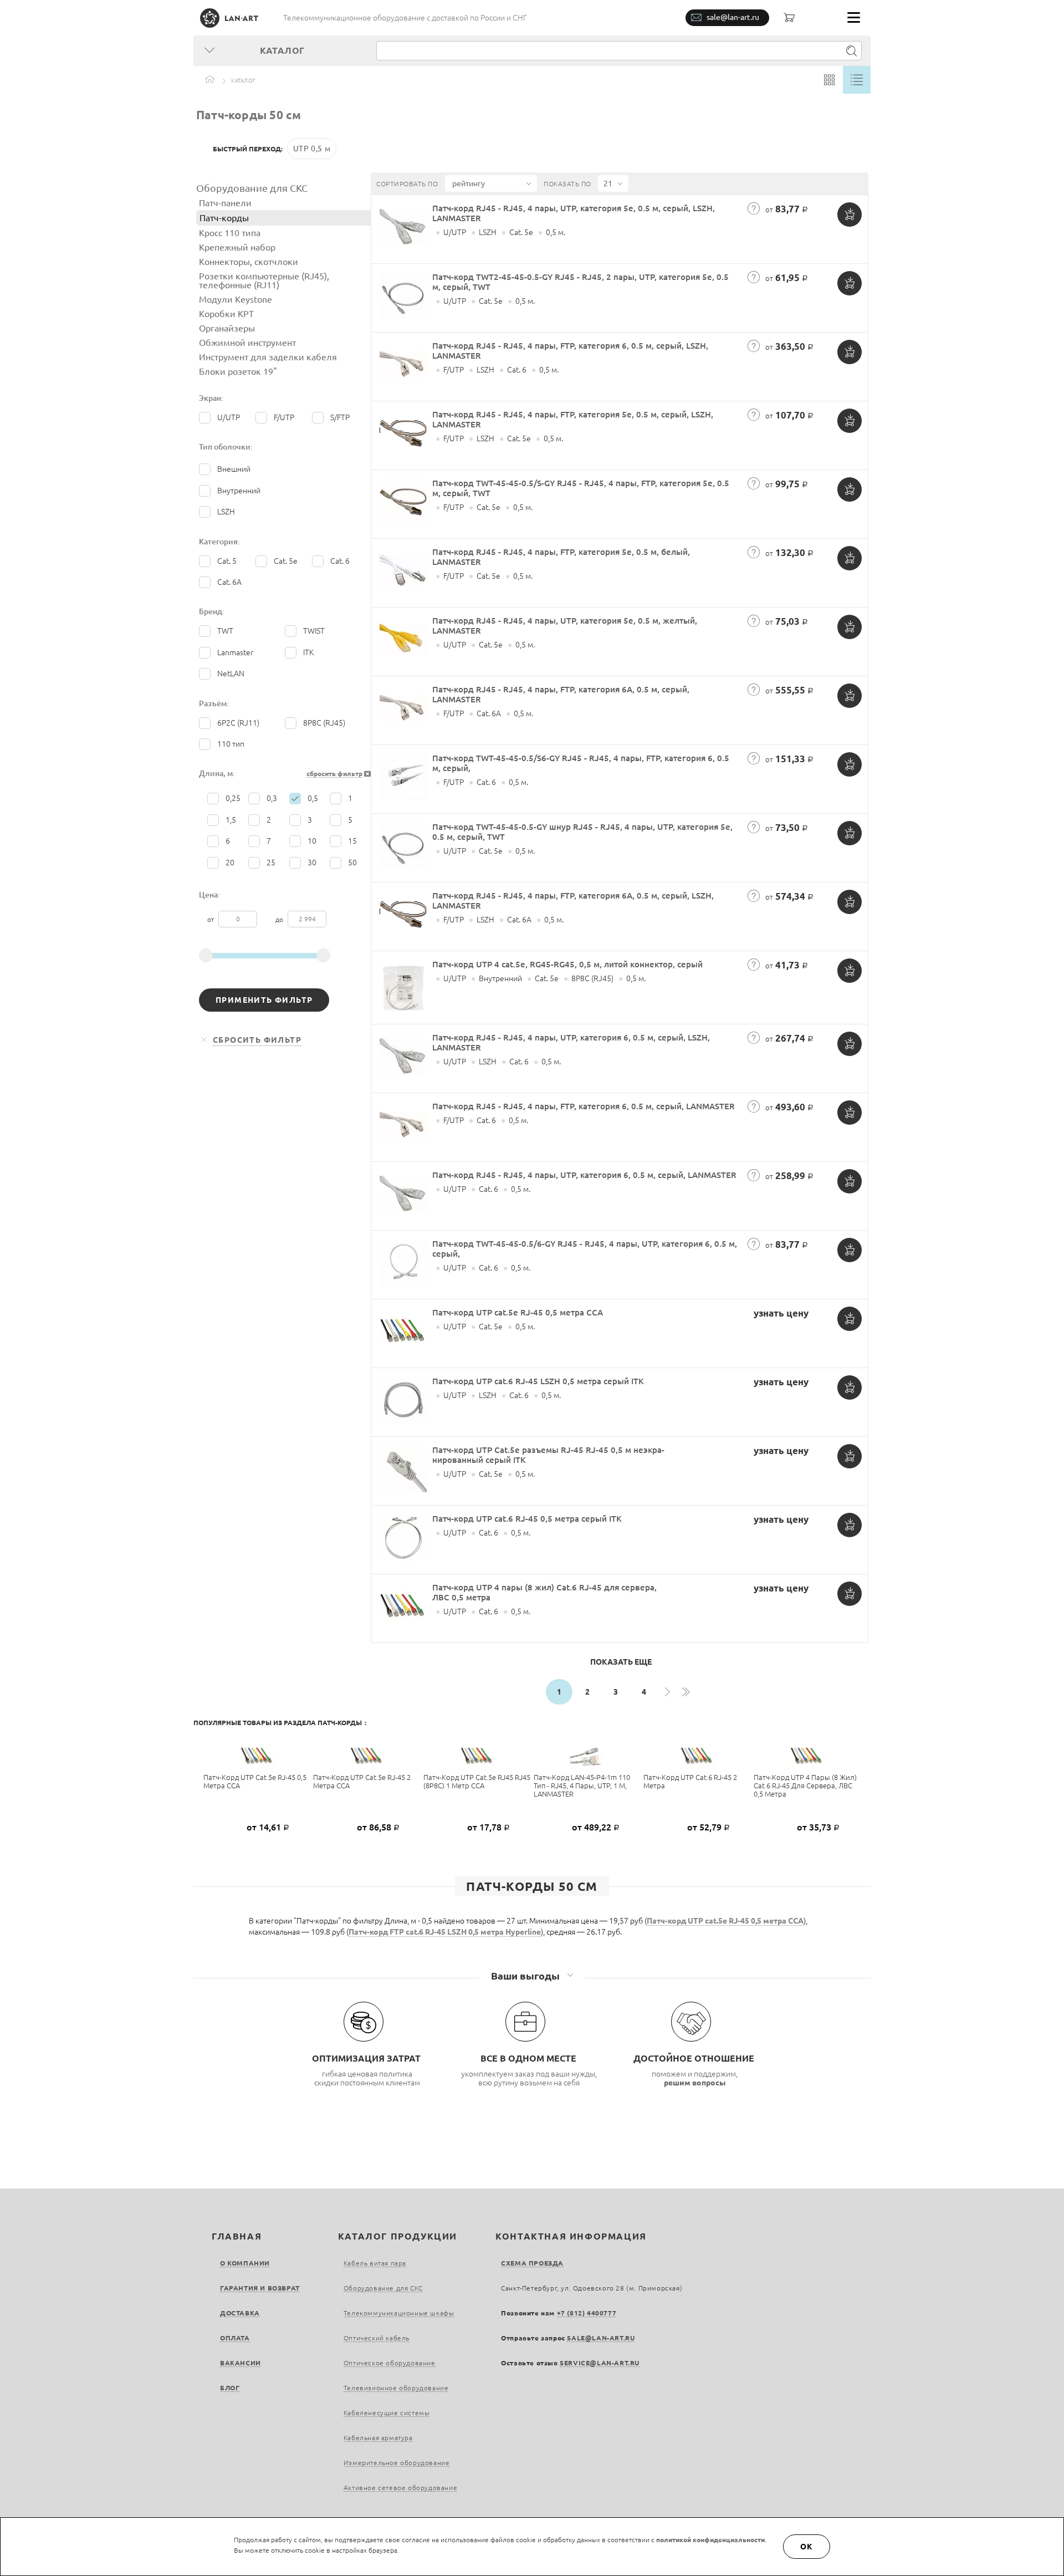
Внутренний (239, 491)
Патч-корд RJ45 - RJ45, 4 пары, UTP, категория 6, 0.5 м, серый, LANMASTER (584, 1175)
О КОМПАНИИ (245, 2263)
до (280, 919)
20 (230, 863)
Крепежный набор (237, 247)
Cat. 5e (286, 561)
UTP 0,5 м (312, 149)
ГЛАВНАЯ (237, 2236)
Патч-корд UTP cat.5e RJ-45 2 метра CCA (362, 1781)
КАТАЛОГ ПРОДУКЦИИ (398, 2236)
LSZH (226, 512)
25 (271, 863)
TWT (225, 631)
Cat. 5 (227, 561)
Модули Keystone (236, 299)
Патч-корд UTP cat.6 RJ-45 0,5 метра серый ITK (527, 1519)
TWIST (314, 631)
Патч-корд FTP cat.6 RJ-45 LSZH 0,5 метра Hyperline (445, 1932)
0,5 (313, 798)
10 (312, 841)
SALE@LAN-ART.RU (601, 2338)
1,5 (231, 820)
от (211, 919)
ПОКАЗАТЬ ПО (567, 184)
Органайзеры (227, 328)
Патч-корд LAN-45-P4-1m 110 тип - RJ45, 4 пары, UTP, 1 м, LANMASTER (582, 1786)
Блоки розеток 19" (238, 371)
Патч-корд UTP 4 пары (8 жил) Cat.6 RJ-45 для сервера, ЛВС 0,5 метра (805, 1786)
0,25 (233, 798)
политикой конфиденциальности (710, 2540)
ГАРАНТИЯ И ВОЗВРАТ (260, 2288)
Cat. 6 (340, 561)
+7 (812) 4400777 (587, 2313)
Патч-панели (225, 203)
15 (352, 841)
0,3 (272, 798)
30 (312, 863)
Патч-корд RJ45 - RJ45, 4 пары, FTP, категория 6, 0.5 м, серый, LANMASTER (584, 1106)
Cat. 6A (229, 582)
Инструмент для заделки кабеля (268, 357)
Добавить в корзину (850, 215)
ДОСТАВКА (240, 2313)
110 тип (231, 744)
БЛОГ (230, 2388)
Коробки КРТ (226, 314)
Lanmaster (235, 652)
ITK (308, 652)
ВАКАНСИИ (241, 2363)
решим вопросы (695, 2083)
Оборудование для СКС (252, 188)
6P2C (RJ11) (238, 723)
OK (807, 2547)
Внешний (234, 469)
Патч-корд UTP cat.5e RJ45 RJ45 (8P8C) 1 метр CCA (477, 1781)
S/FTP (340, 417)
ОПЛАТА (235, 2338)
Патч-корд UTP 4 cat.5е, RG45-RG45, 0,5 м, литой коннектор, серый (567, 964)
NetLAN (231, 674)
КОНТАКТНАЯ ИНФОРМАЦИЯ (571, 2236)
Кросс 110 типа (230, 233)
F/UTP (284, 417)
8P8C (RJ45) (324, 723)
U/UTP (229, 417)
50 (352, 863)
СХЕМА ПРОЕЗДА (532, 2263)
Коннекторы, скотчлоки (249, 262)
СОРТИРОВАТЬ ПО (407, 184)
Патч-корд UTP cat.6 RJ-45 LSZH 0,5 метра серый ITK (538, 1381)
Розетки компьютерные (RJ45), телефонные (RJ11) (264, 280)
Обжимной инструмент (247, 343)
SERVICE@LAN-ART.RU (600, 2363)
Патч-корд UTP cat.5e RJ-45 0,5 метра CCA (518, 1312)
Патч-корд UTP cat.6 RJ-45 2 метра (690, 1781)
